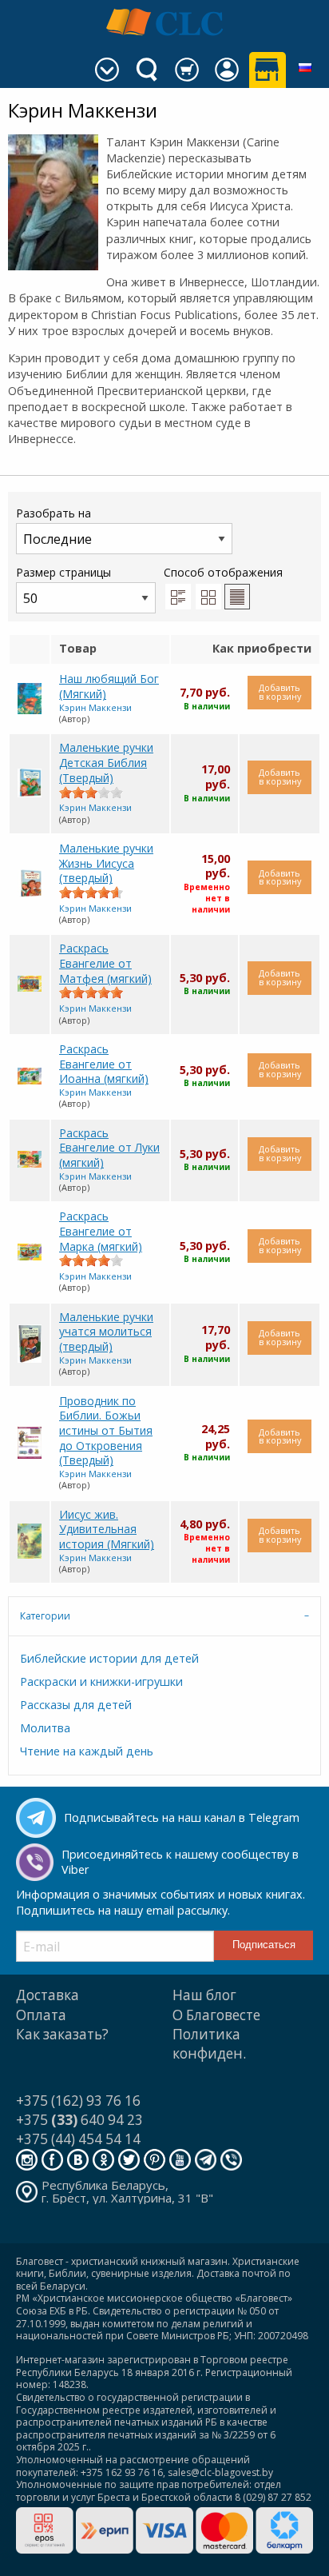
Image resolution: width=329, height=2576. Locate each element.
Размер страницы (63, 572)
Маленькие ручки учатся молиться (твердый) (106, 1332)
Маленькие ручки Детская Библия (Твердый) (106, 762)
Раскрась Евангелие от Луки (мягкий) (109, 1148)
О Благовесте (216, 2015)
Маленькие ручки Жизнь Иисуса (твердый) (106, 863)
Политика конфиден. (209, 2044)
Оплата (41, 2015)
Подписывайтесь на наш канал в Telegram (182, 1817)
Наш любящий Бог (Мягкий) (109, 686)
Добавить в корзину (280, 692)
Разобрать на (54, 513)
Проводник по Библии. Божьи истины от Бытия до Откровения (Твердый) (106, 1431)
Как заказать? (62, 2034)
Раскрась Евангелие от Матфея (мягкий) (105, 963)
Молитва (45, 1728)
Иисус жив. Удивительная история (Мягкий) (107, 1529)
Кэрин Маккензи (95, 707)
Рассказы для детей (76, 1705)
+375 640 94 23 (79, 2120)
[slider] (91, 793)
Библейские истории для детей (109, 1658)
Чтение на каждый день (87, 1751)
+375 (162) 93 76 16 (78, 2101)
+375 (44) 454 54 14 (78, 2139)
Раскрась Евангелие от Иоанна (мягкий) (104, 1064)
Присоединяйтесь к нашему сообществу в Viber (180, 1862)
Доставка (48, 1995)
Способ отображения (223, 572)
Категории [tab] (45, 1616)
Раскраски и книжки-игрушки (101, 1681)
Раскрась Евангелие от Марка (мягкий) (101, 1231)
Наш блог (204, 1995)
